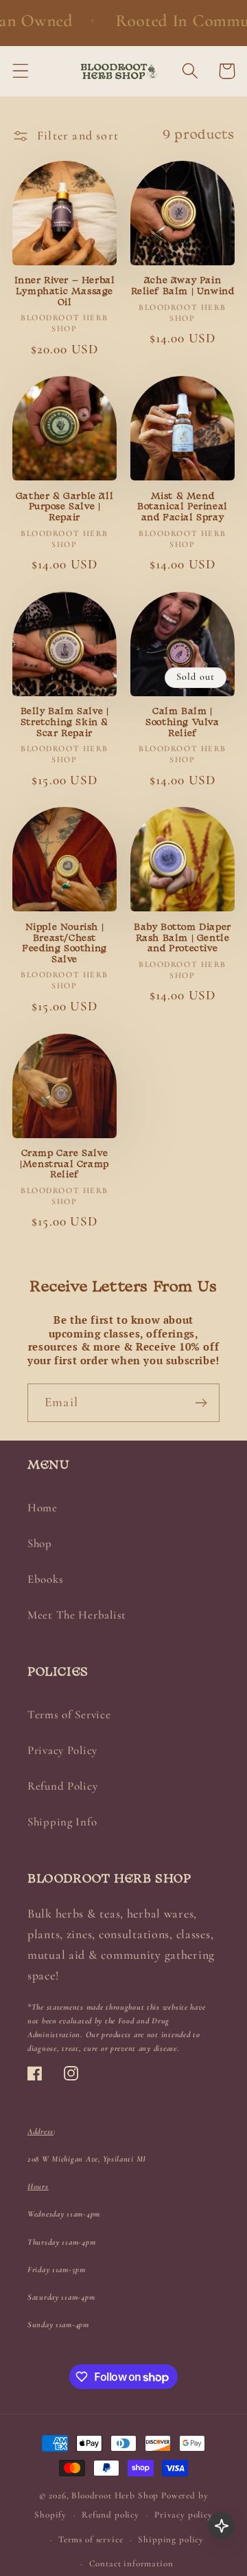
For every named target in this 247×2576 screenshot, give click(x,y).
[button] (21, 71)
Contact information (131, 2564)
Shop (40, 1543)
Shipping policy (171, 2540)
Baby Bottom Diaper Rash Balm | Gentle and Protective (183, 938)
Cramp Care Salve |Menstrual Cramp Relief (64, 1164)
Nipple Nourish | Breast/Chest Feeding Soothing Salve (64, 944)
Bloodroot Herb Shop (115, 2496)
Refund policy (110, 2515)
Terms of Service (69, 1714)
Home (43, 1508)
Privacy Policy (62, 1750)
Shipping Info (62, 1822)
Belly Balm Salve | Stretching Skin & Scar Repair (65, 722)
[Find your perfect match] (221, 2525)
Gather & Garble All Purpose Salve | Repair (64, 507)
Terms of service (91, 2540)
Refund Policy (62, 1786)
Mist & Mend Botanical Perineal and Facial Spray (183, 507)
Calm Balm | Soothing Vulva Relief (182, 722)
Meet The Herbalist (77, 1615)
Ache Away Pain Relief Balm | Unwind (183, 286)
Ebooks (45, 1579)
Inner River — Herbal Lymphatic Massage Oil (65, 291)
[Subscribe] (201, 1403)
